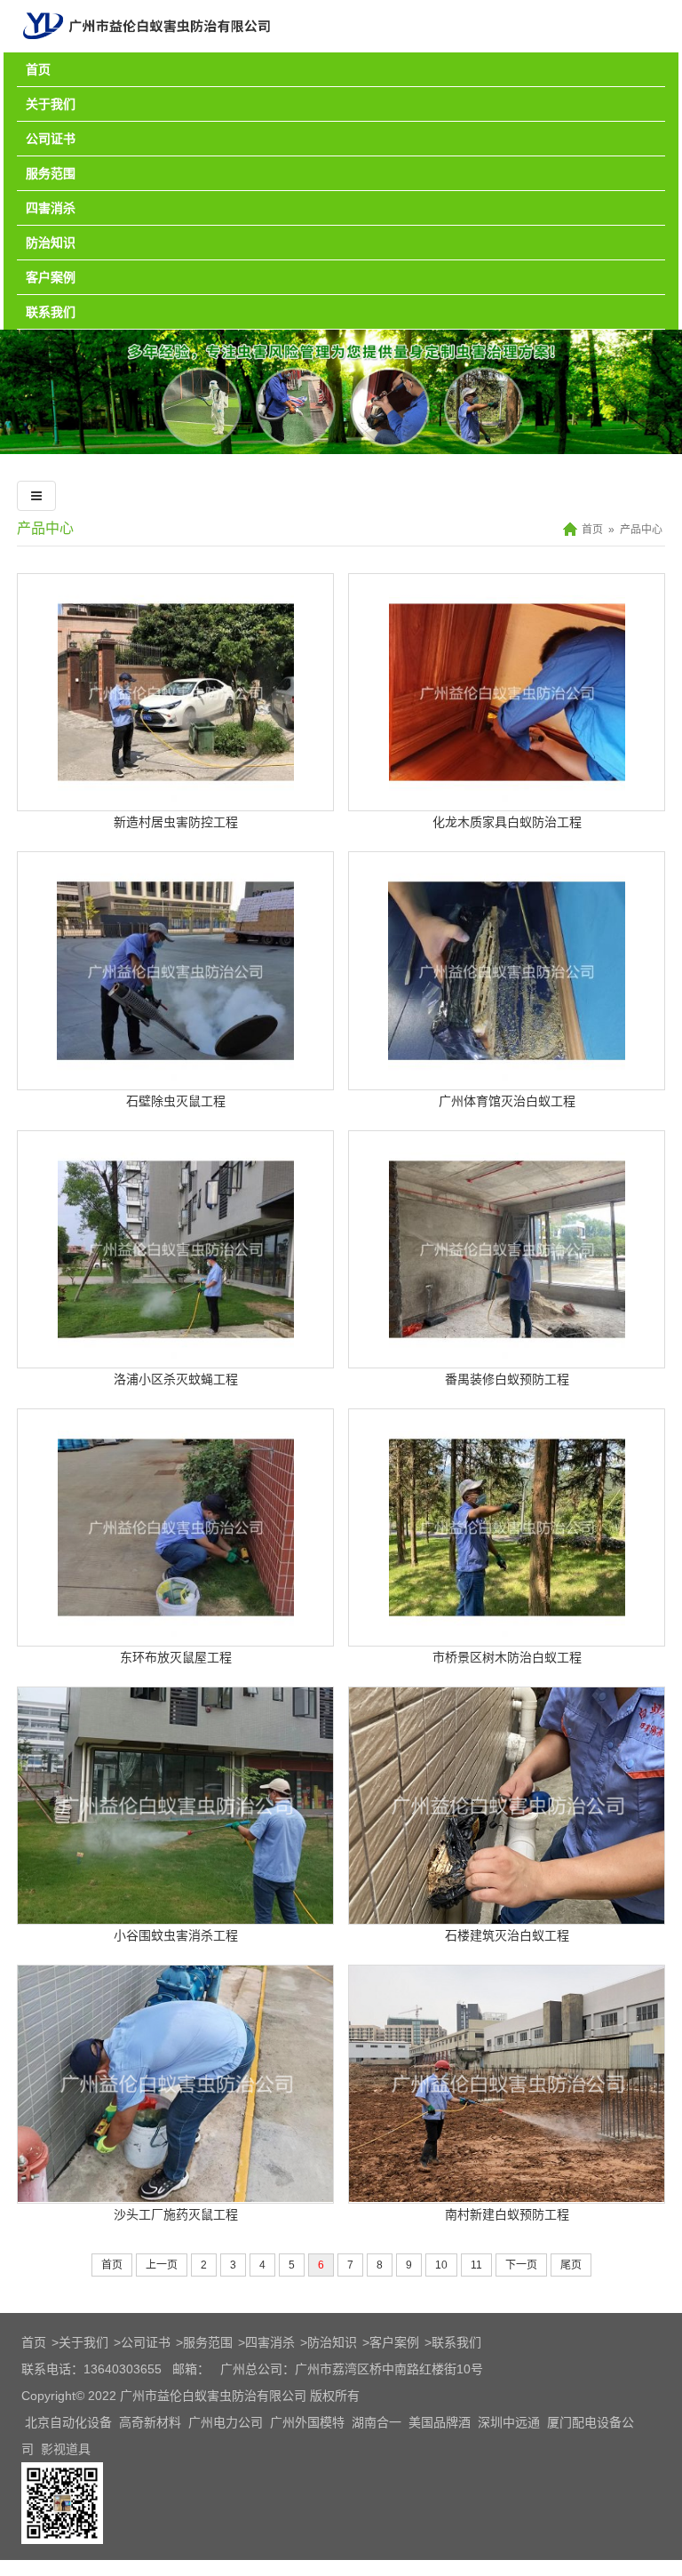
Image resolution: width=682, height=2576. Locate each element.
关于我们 (51, 104)
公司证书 (51, 139)
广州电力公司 (226, 2422)
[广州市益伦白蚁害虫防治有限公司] (147, 45)
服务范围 (51, 173)
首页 (38, 69)
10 (441, 2265)
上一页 (162, 2265)
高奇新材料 (150, 2422)
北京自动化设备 (68, 2422)
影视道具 (66, 2449)
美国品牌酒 (440, 2422)
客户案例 (51, 277)
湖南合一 (377, 2422)
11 (476, 2265)
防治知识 (51, 243)
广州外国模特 (307, 2422)
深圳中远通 (509, 2422)
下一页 (521, 2265)
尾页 (571, 2265)
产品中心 (45, 528)
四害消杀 (51, 208)
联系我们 (51, 312)
